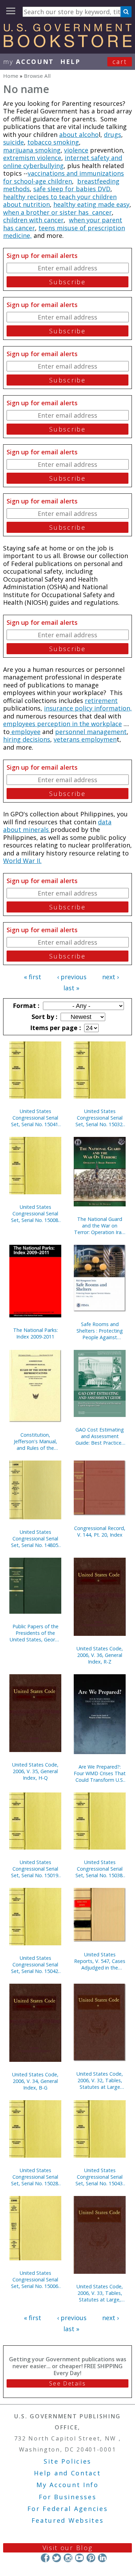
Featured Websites (68, 2520)
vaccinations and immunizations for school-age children (64, 177)
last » (71, 988)
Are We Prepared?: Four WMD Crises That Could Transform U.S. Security (100, 1773)
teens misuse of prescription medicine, (64, 232)
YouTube (79, 2558)
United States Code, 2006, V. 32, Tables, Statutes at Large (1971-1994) (100, 2080)
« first (33, 977)
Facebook (45, 2558)
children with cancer (33, 220)
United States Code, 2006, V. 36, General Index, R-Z (100, 1655)
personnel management (91, 732)
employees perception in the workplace (62, 724)
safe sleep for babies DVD (72, 189)
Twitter (57, 2558)
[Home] (67, 45)
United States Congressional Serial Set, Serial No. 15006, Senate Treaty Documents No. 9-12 (35, 2280)
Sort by (44, 1017)
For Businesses (68, 2497)
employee (25, 732)
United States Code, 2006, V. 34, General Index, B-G (35, 2081)
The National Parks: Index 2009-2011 (35, 1333)
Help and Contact (67, 2473)
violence (76, 150)
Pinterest (91, 2558)
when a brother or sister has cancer (57, 212)
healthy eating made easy (91, 204)
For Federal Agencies (68, 2509)
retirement (101, 701)
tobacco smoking (53, 142)
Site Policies (67, 2461)
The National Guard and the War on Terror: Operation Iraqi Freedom (100, 1226)
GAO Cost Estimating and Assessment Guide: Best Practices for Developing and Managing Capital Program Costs (100, 1436)
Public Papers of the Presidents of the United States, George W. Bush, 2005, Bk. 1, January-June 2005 (35, 1633)
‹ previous (72, 977)
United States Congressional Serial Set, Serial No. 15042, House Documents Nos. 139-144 (35, 1965)
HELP (70, 62)
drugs (112, 135)
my (29, 62)
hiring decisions (27, 739)
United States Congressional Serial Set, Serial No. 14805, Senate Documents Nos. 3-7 (35, 1539)
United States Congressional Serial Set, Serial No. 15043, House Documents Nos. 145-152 (100, 2177)
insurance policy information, (88, 708)
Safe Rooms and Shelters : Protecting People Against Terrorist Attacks (100, 1331)
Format (25, 1006)
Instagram (68, 2558)
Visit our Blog (68, 2548)
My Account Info (67, 2485)
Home (11, 76)
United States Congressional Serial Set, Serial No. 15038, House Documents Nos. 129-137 (100, 1869)
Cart (120, 62)
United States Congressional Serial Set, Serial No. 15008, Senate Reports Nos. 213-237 (35, 1213)
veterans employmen (85, 739)
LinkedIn (102, 2558)
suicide (13, 142)
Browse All (37, 76)
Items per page (55, 1028)
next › (110, 977)
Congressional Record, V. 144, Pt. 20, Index (100, 1531)
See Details (67, 2383)
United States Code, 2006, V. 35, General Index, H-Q (35, 1771)
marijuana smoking (32, 150)
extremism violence (32, 158)
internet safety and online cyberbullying (63, 162)
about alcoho (79, 135)
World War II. (22, 861)
